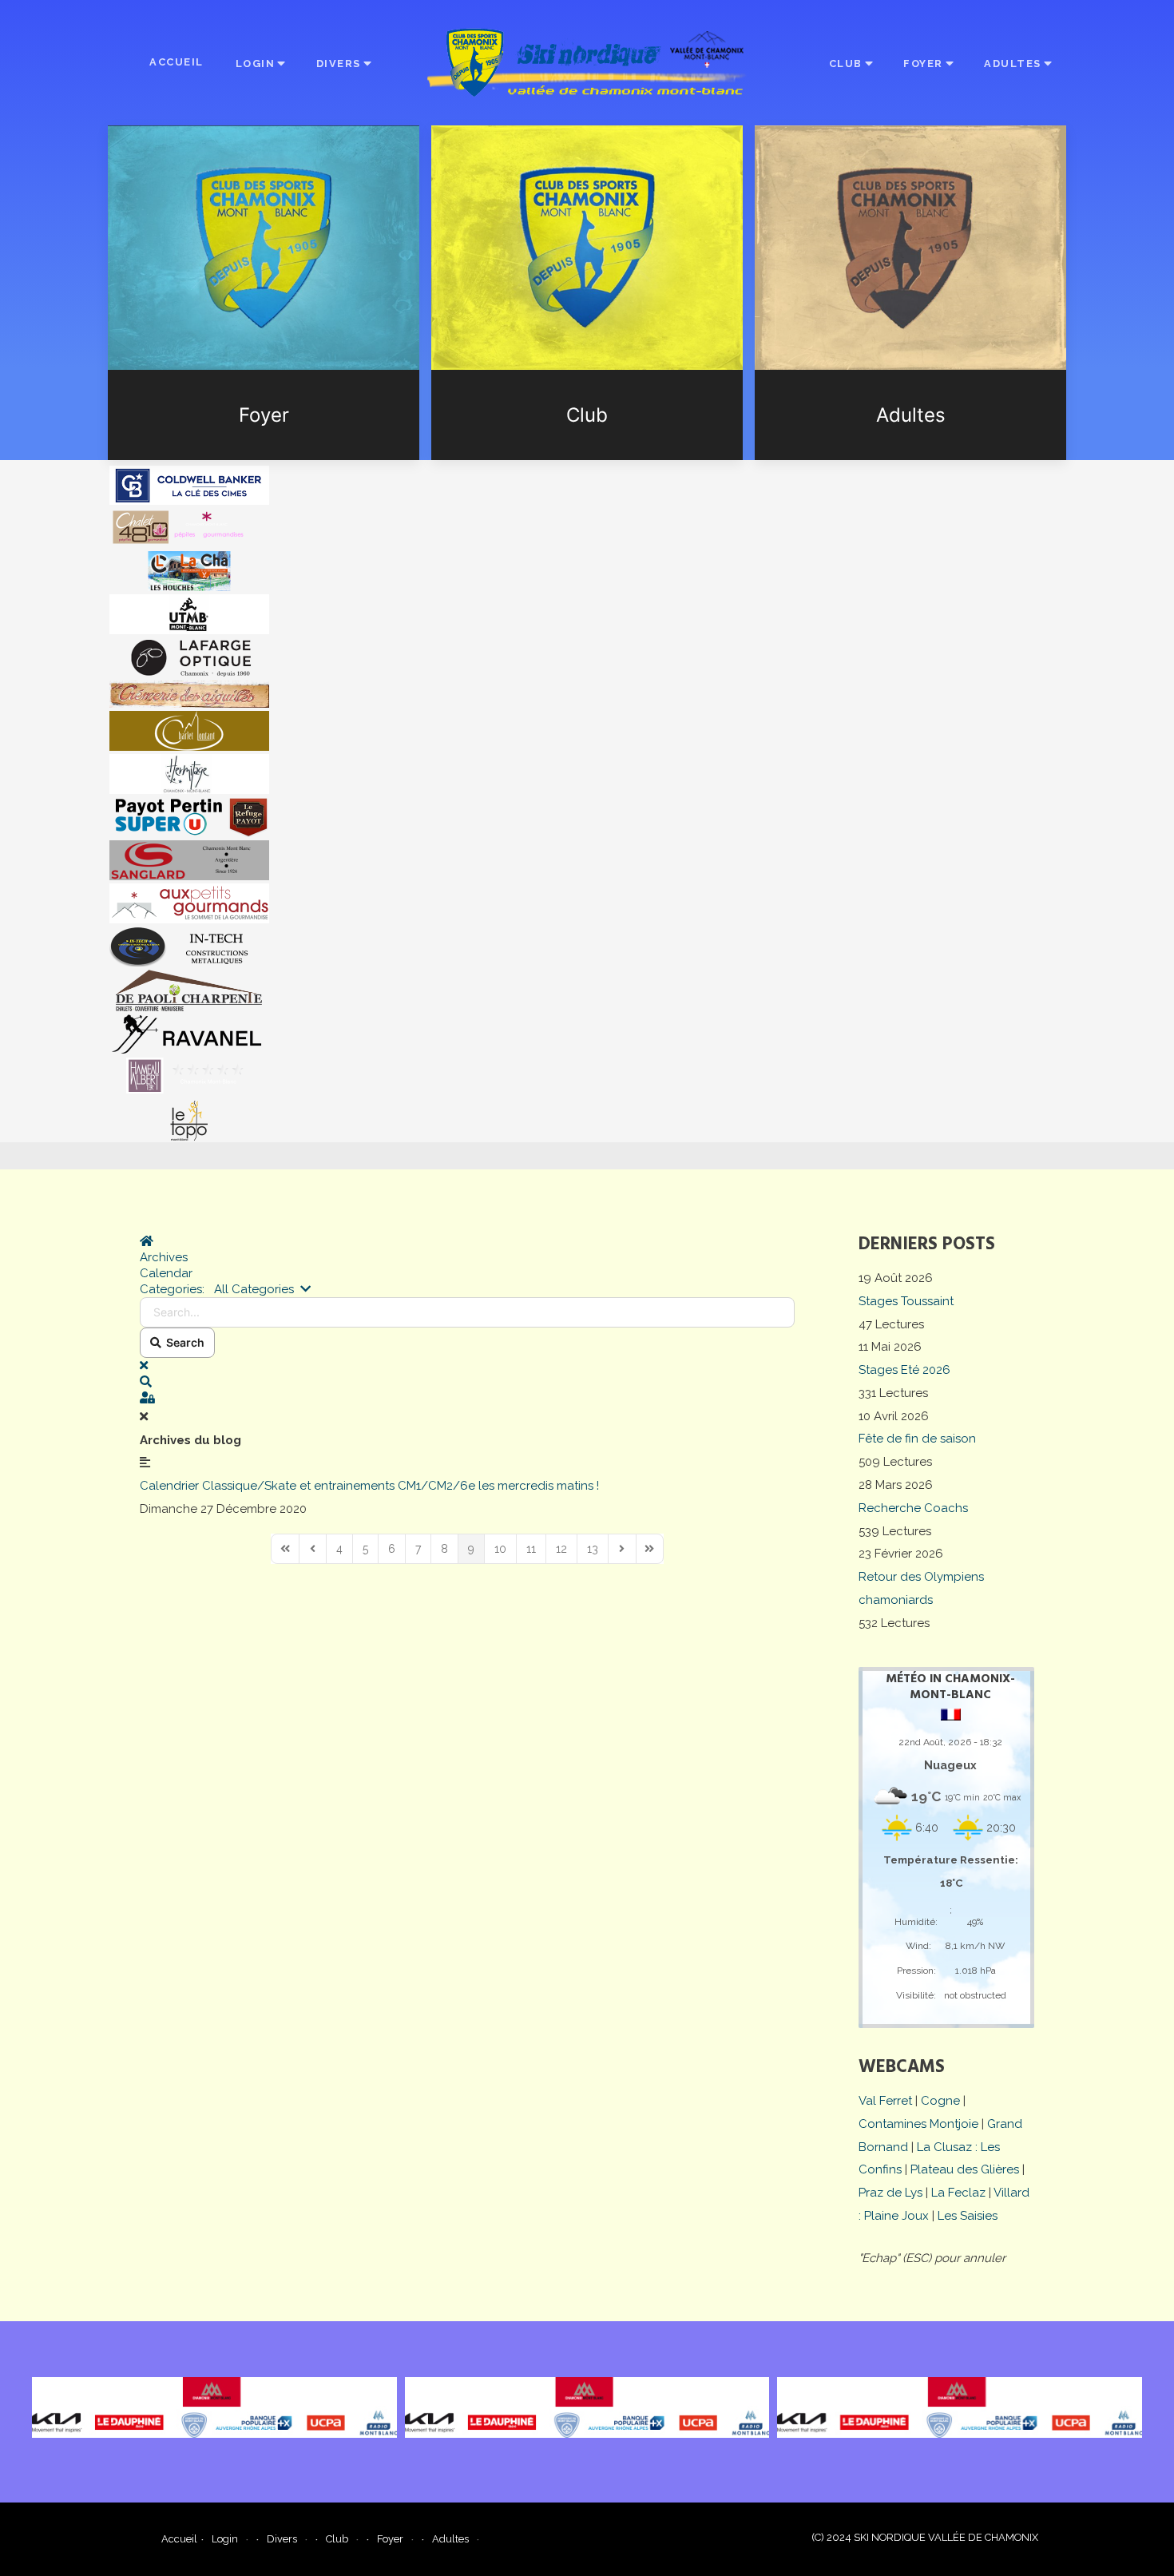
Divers (339, 64)
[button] (467, 1382)
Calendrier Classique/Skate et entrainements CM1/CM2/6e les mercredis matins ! (369, 1486)
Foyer (923, 64)
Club (846, 64)
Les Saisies (968, 2216)
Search (183, 1342)
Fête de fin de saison (917, 1439)
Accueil (176, 62)
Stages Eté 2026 (904, 1370)
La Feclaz (958, 2193)
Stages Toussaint (906, 1301)
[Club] (587, 293)
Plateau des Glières (965, 2169)
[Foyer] (264, 293)
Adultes (1013, 64)
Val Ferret (885, 2101)
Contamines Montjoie (918, 2124)
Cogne (940, 2101)
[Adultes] (910, 293)
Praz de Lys (890, 2193)
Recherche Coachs (913, 1508)
